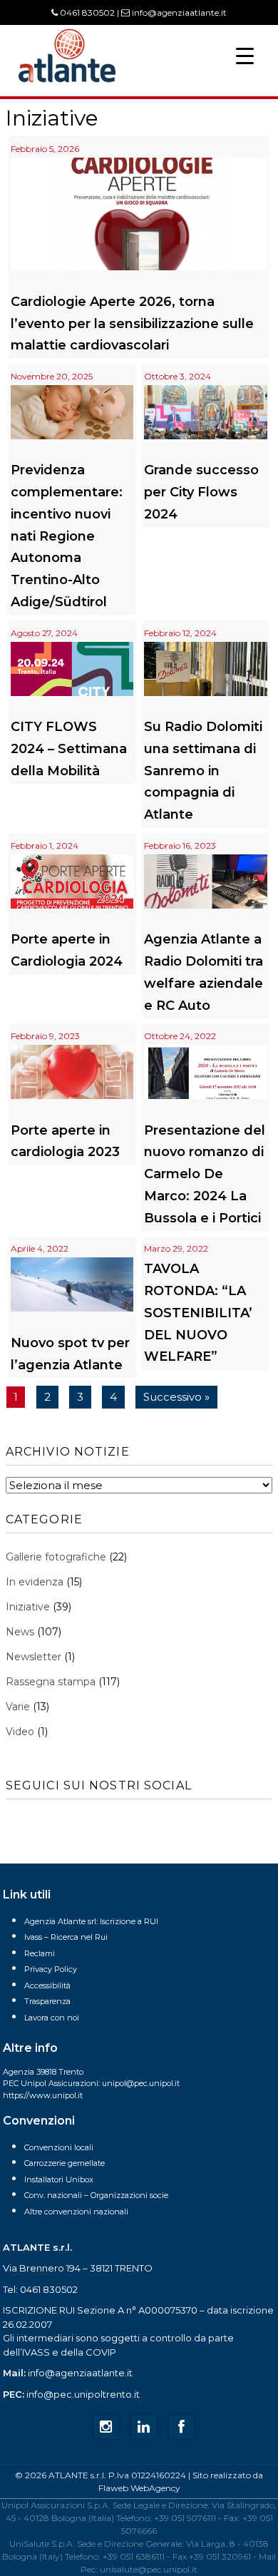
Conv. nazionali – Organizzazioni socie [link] (96, 2195)
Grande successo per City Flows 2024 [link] (201, 492)
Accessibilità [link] (47, 1985)
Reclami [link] (40, 1953)
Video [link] (20, 1732)
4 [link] (113, 1397)
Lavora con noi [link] (52, 2018)
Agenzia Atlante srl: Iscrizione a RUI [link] (91, 1921)
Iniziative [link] (28, 1607)
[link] (67, 81)
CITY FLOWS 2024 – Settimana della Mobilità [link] (69, 749)
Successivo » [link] (176, 1397)
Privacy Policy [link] (51, 1969)
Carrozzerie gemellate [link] (65, 2163)
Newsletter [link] (34, 1657)
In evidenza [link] (35, 1582)
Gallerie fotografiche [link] (56, 1557)
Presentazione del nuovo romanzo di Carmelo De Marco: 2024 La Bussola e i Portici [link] (205, 1174)
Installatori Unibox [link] (59, 2179)
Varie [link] (18, 1707)
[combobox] (139, 1485)
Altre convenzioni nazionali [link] (76, 2212)
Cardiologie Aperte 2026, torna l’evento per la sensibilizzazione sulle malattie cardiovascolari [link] (132, 324)
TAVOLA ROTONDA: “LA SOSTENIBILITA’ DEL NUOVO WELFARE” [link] (198, 1313)
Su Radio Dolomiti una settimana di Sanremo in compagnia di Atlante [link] (203, 771)
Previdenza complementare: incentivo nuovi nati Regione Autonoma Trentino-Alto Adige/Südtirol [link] (67, 536)
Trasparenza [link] (47, 2001)
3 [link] (80, 1397)
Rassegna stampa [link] (51, 1682)
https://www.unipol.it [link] (43, 2095)
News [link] (20, 1632)
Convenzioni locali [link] (59, 2147)
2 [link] (47, 1397)
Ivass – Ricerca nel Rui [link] (66, 1937)
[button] (245, 55)
